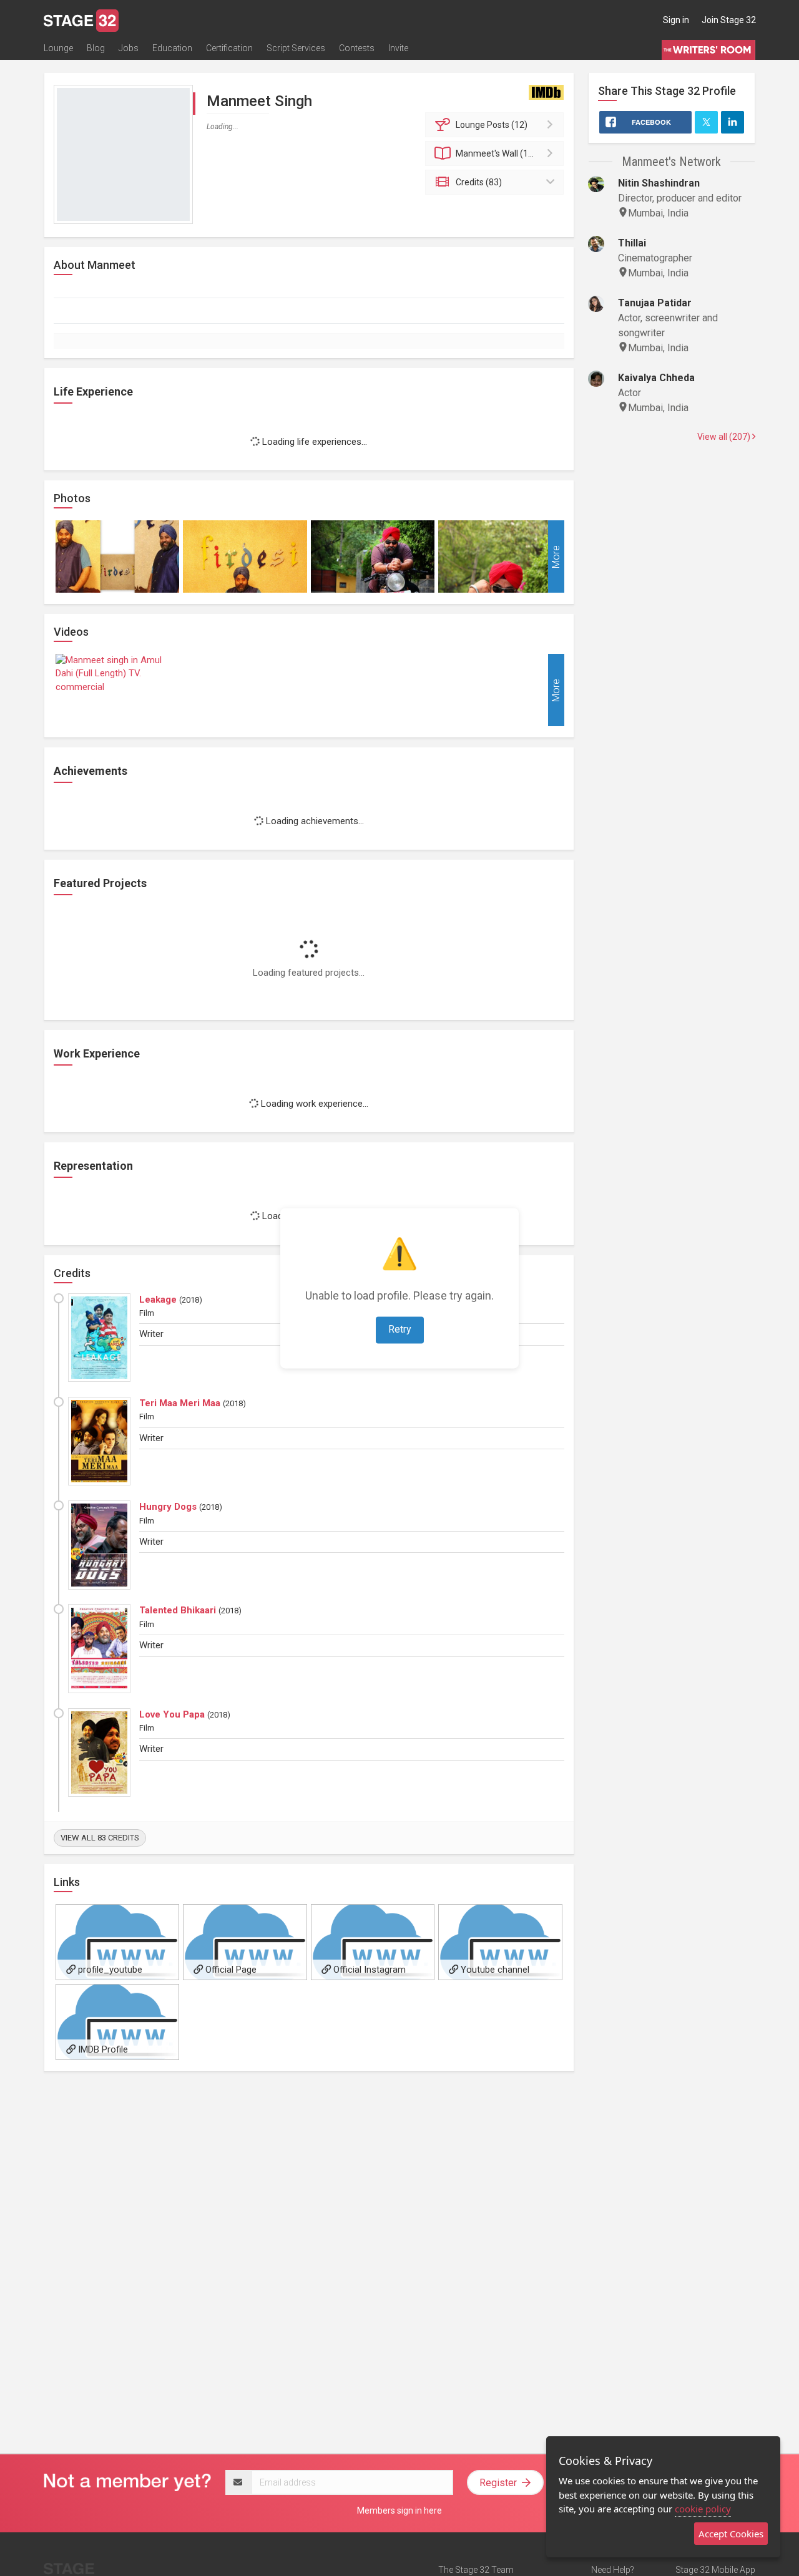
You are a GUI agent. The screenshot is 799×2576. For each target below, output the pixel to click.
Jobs (129, 48)
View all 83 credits (100, 1838)
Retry (400, 1329)
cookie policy (703, 2509)
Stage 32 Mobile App (715, 2570)
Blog (96, 48)
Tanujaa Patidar (655, 303)
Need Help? (613, 2570)
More (556, 556)
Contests (357, 48)
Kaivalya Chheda (656, 378)
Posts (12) (492, 125)
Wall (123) (498, 153)
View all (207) (725, 437)
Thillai (632, 243)
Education (172, 48)
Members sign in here (399, 2510)
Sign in (676, 20)
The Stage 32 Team (476, 2570)
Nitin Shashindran (659, 183)
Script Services (296, 48)
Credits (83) (479, 182)
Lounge (58, 48)
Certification (229, 48)
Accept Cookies (731, 2534)
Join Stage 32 (729, 20)
